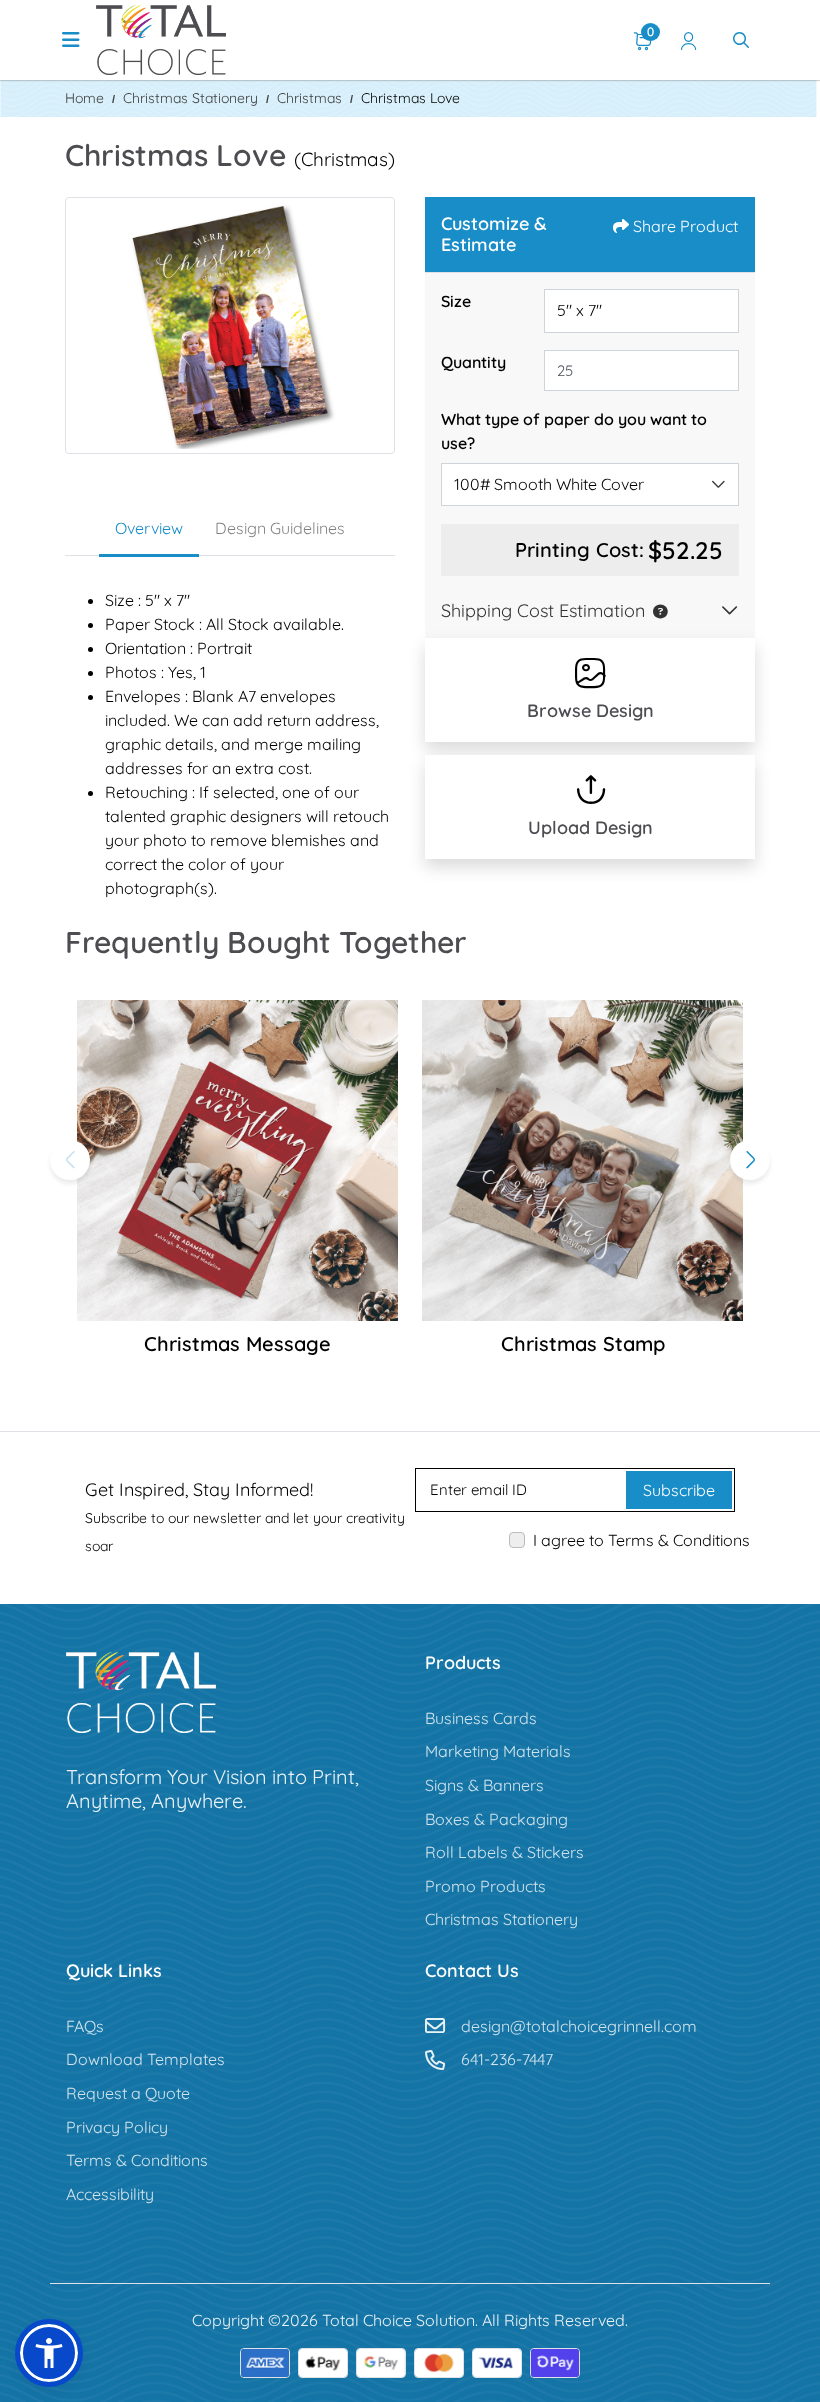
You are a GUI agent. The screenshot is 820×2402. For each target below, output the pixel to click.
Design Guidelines (280, 528)
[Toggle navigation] (71, 40)
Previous (70, 1160)
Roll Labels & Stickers (504, 1852)
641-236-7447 (507, 2059)
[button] (656, 610)
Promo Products (485, 1886)
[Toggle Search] (741, 40)
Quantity (473, 362)
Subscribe (679, 1490)
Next (750, 1160)
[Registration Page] (689, 40)
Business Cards (481, 1718)
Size (456, 301)
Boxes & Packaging (496, 1819)
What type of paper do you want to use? (574, 431)
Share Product (685, 226)
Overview (149, 528)
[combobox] (590, 485)
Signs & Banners (484, 1785)
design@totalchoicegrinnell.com (579, 2026)
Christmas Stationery (501, 1919)
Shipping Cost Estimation (543, 610)
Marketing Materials (498, 1751)
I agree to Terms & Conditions (641, 1540)
